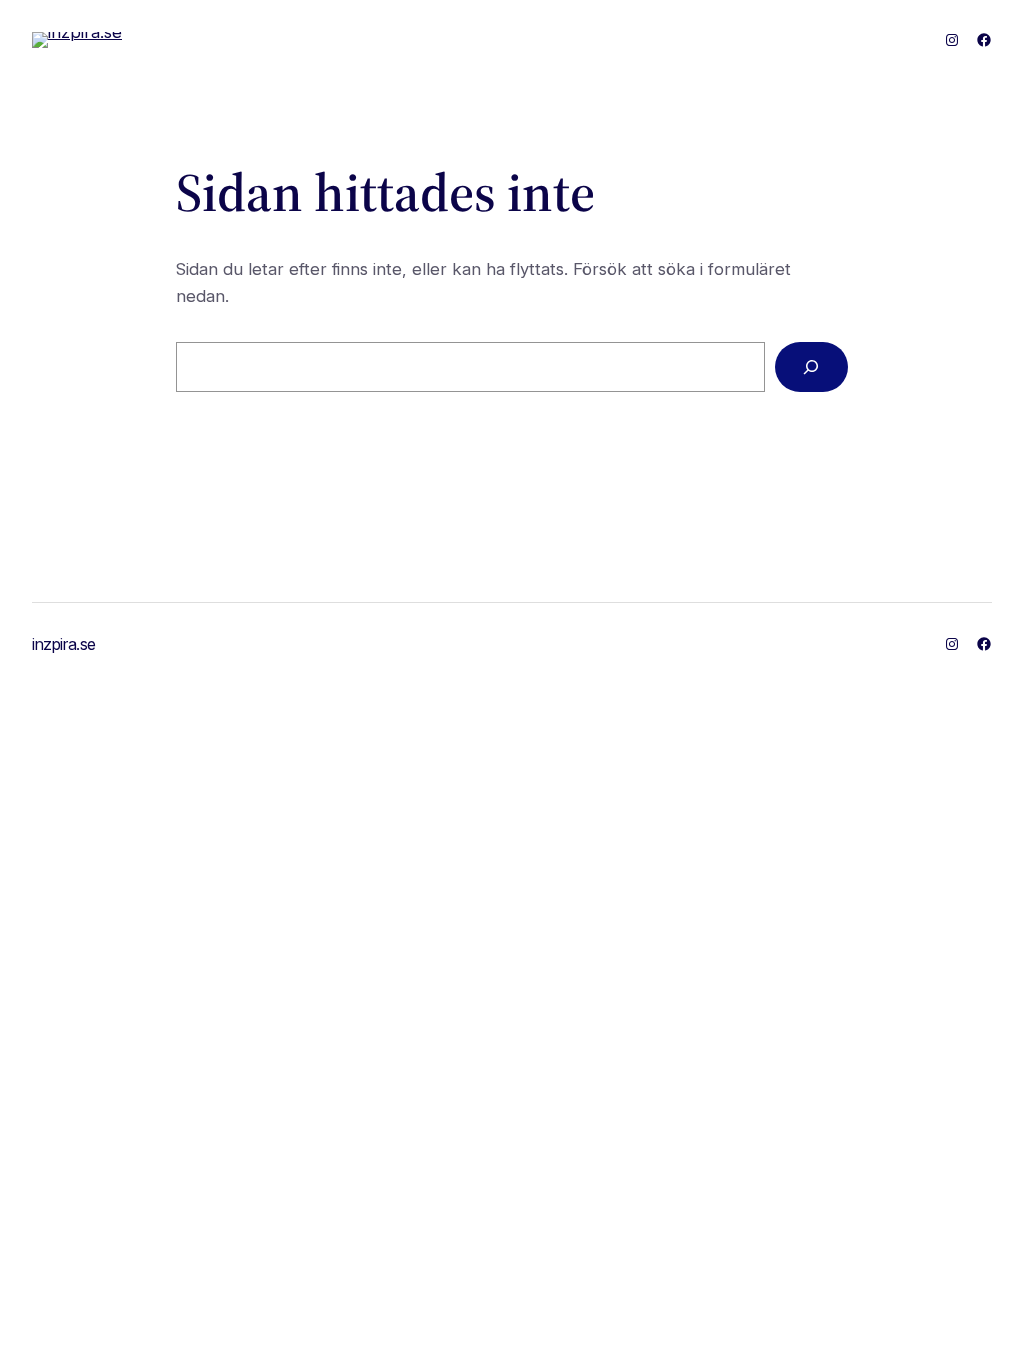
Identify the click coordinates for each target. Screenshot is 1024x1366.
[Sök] (811, 367)
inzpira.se (64, 644)
